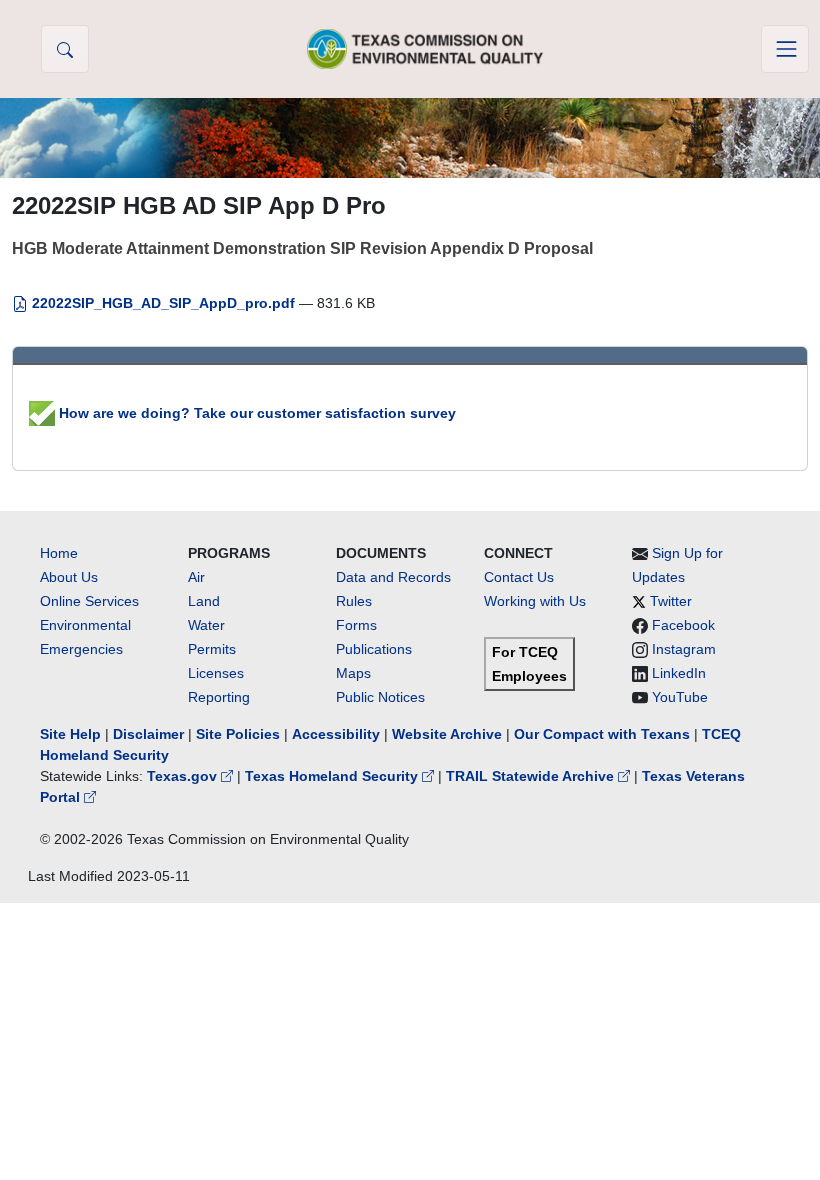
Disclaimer (148, 734)
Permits (212, 649)
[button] (65, 49)
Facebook (683, 625)
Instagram (684, 649)
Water (206, 625)
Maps (353, 673)
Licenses (216, 673)
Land (204, 601)
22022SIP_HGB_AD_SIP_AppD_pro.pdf (163, 303)
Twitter (671, 601)
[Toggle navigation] (785, 49)
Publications (374, 649)
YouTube (680, 697)
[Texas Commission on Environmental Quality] (425, 48)
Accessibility (338, 734)
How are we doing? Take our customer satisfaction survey (255, 413)
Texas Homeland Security (333, 776)
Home (59, 553)
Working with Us (535, 601)
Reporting (219, 697)
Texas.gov (184, 776)
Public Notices (380, 697)
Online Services (89, 601)
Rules (354, 601)
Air (196, 577)
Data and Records (393, 577)
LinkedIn (679, 673)
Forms (356, 625)
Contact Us (519, 577)
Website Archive (447, 734)
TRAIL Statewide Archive (532, 776)
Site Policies (238, 734)
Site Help (70, 734)
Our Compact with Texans (602, 734)
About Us (69, 577)
